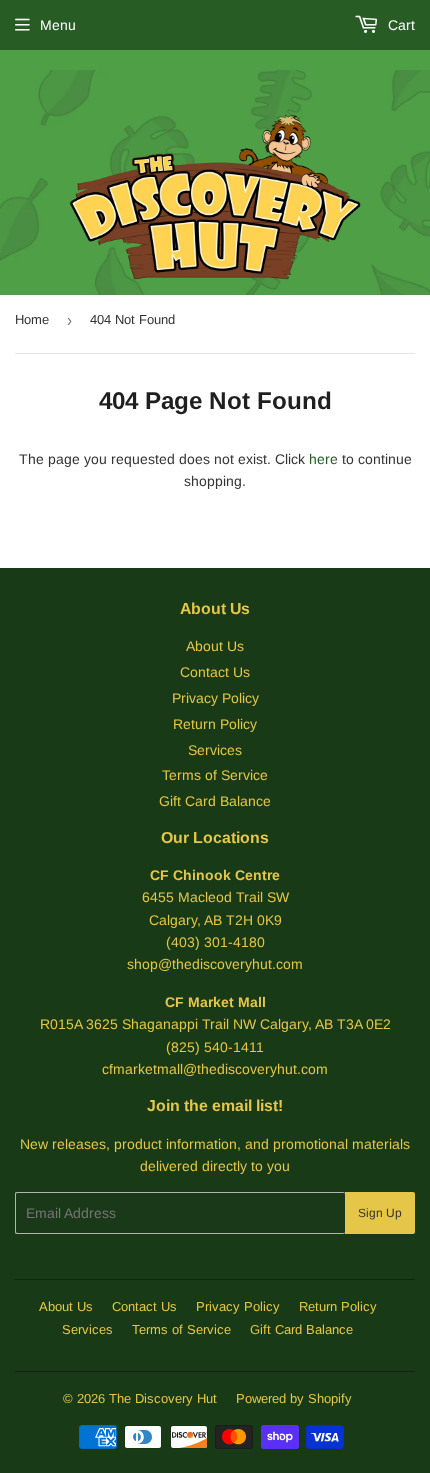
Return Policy (215, 724)
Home (32, 319)
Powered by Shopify (294, 1398)
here (323, 459)
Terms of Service (215, 775)
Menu (58, 25)
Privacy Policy (215, 698)
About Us (215, 646)
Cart (399, 25)
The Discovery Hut (163, 1398)
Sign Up (380, 1213)
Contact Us (215, 672)
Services (215, 750)
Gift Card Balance (215, 801)
